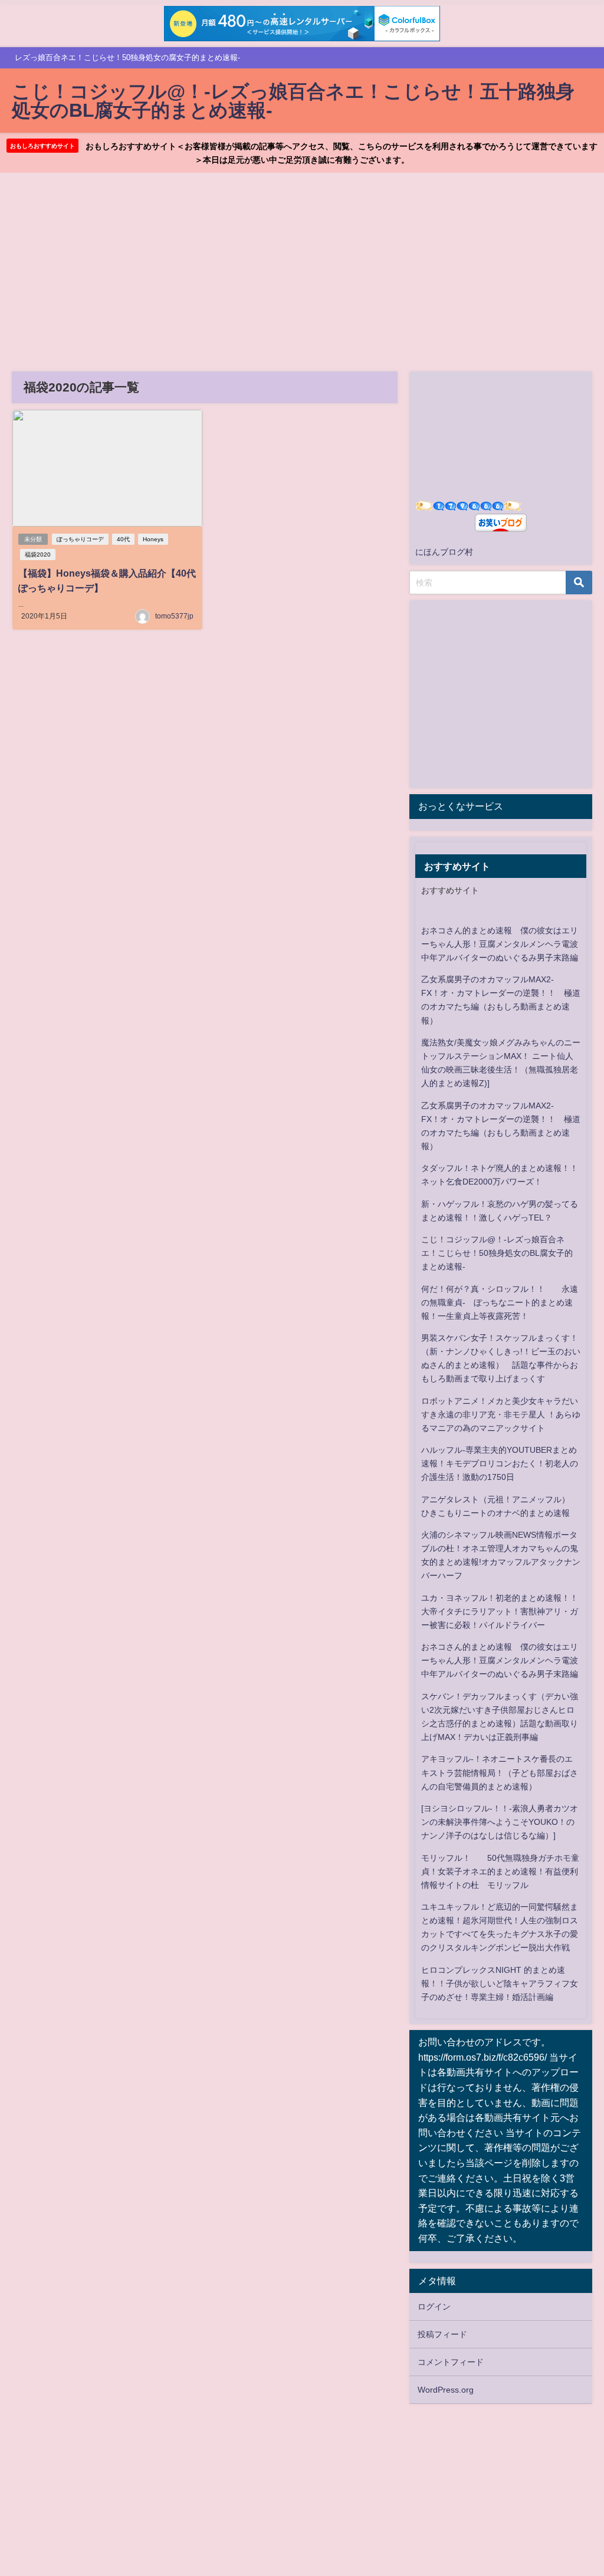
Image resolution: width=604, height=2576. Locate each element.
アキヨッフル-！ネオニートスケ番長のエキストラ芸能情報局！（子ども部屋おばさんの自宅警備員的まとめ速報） (500, 1772)
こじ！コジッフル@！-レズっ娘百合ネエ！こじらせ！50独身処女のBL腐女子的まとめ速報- (497, 1253)
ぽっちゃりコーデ (80, 539)
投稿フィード (442, 2334)
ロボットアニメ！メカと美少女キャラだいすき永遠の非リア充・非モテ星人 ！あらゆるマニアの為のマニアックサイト (501, 1414)
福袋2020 (38, 555)
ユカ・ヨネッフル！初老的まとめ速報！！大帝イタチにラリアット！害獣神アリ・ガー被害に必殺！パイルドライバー (500, 1611)
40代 (123, 539)
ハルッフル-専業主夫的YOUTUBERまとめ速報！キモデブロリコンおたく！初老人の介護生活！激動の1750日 (500, 1463)
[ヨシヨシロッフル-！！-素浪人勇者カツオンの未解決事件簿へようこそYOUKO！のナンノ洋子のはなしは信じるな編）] (500, 1822)
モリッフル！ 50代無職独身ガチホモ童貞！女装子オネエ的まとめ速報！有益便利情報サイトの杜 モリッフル (500, 1871)
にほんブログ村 (444, 552)
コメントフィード (451, 2362)
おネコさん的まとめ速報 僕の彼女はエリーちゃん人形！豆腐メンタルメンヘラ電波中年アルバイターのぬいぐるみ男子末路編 (500, 944)
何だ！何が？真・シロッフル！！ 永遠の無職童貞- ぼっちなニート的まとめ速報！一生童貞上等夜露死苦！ (500, 1302)
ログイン (434, 2307)
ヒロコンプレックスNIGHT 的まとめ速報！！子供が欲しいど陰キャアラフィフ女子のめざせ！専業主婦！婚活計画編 (500, 1983)
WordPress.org (446, 2390)
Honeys (153, 539)
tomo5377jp (174, 616)
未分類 (33, 539)
